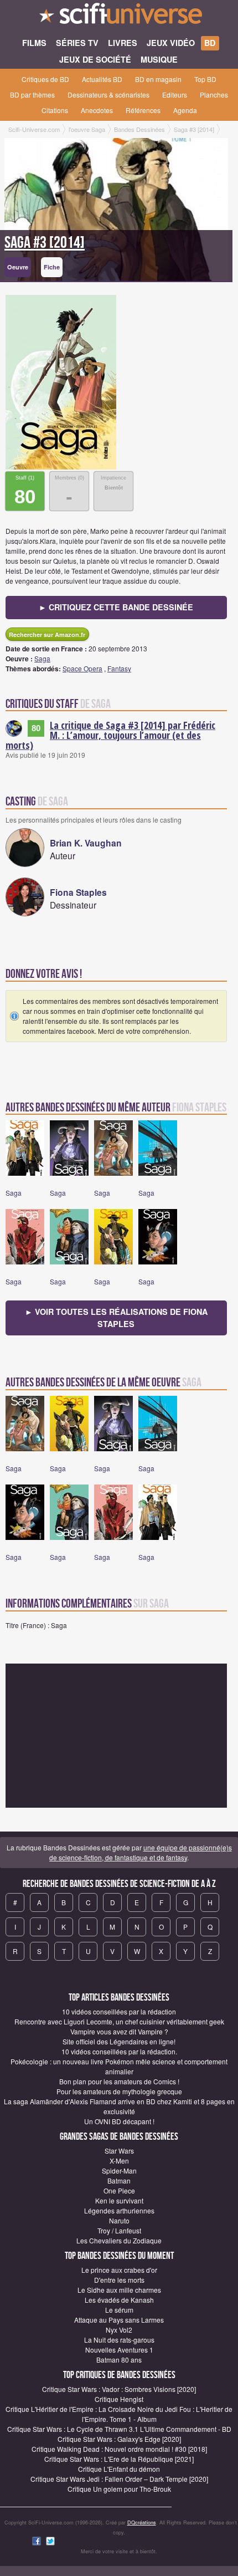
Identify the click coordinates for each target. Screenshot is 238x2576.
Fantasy (119, 668)
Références (143, 110)
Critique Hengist (119, 2399)
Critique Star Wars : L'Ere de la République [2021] (119, 2459)
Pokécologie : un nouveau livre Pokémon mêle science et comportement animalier (119, 2066)
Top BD (205, 79)
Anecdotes (97, 110)
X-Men (119, 2161)
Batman (119, 2180)
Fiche (52, 267)
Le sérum (119, 2310)
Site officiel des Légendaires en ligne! (119, 2041)
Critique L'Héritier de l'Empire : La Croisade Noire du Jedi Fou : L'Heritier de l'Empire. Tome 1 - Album (119, 2414)
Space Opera (82, 668)
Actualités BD (102, 79)
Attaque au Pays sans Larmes (119, 2320)
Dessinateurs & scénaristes (108, 95)
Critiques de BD (45, 79)
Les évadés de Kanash (119, 2300)
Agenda (185, 110)
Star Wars (119, 2151)
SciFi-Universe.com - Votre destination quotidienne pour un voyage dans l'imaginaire (119, 17)
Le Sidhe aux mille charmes (119, 2290)
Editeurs (175, 95)
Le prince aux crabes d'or (119, 2270)
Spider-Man (119, 2171)
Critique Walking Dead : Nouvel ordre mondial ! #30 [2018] (119, 2449)
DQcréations (142, 2523)
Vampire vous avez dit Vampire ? (119, 2031)
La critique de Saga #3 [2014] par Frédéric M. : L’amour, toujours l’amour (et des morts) (110, 735)
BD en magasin (158, 79)
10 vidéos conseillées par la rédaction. (119, 2051)
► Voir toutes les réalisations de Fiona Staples (116, 1318)
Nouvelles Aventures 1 (119, 2350)
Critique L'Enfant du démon (119, 2469)
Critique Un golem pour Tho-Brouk (119, 2489)
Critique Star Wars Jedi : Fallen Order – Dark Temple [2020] (119, 2479)
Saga (42, 658)
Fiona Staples (78, 892)
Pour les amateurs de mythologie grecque (119, 2091)
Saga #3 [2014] (45, 243)
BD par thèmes (32, 95)
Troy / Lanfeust (119, 2230)
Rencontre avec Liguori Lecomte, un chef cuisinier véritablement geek (119, 2021)
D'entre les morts (119, 2280)
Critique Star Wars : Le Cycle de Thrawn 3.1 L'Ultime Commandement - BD (119, 2429)
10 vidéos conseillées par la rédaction (119, 2011)
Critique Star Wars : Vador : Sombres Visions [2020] (119, 2389)
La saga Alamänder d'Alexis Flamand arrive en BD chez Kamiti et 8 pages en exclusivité (119, 2106)
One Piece (119, 2190)
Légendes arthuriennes (119, 2210)
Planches (214, 95)
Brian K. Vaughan (86, 843)
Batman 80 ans (119, 2360)
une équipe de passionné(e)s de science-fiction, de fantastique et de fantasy (141, 1852)
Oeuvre (18, 267)
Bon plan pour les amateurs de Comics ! (119, 2081)
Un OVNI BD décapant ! (119, 2121)
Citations (55, 110)
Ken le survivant (119, 2200)
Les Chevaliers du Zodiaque (119, 2240)
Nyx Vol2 (119, 2330)
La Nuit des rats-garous (119, 2340)
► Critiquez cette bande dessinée (116, 607)
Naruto (119, 2220)
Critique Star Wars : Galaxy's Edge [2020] (119, 2439)
